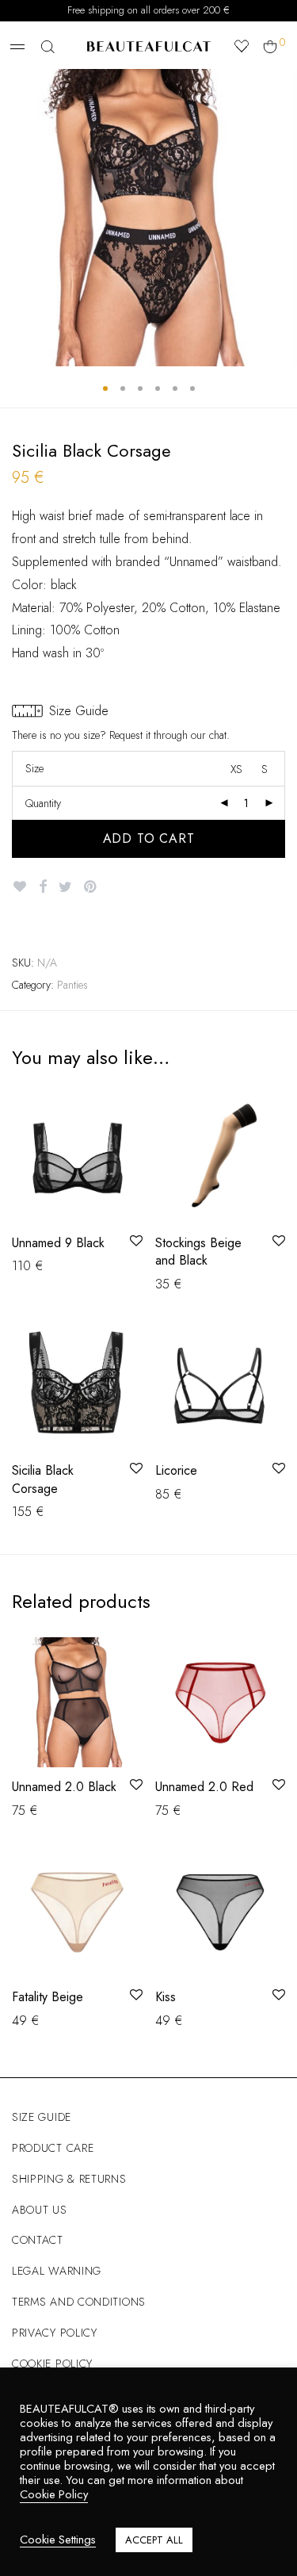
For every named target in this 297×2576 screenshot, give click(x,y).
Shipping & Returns (69, 2179)
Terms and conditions (79, 2302)
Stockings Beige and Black (198, 1252)
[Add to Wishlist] (19, 887)
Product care (53, 2148)
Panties (72, 985)
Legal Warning (57, 2271)
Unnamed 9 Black (58, 1243)
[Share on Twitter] (65, 887)
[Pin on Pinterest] (91, 887)
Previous (15, 218)
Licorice (176, 1470)
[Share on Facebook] (43, 887)
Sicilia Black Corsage (43, 1479)
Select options (42, 1265)
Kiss (166, 1997)
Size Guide (42, 2117)
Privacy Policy (55, 2333)
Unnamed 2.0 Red (204, 1787)
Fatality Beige (48, 1997)
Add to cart (149, 838)
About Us (40, 2210)
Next (282, 218)
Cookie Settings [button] (58, 2540)
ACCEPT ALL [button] (154, 2540)
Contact (38, 2240)
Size (34, 768)
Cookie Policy (52, 2364)
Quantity (43, 803)
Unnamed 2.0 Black (64, 1787)
